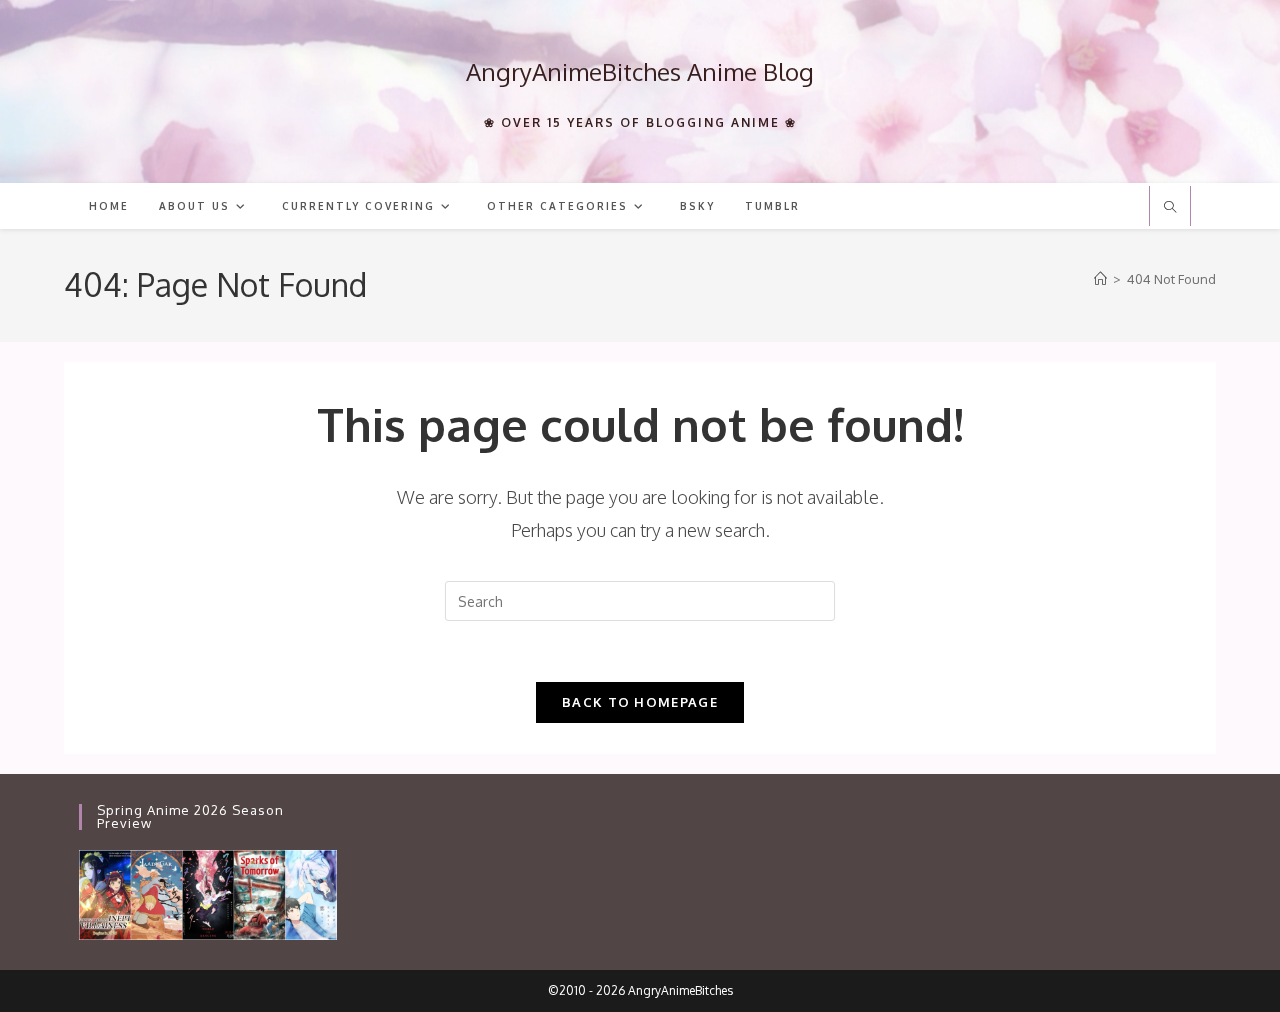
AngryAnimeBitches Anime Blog (640, 71)
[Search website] (1170, 208)
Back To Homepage (640, 702)
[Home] (1100, 279)
